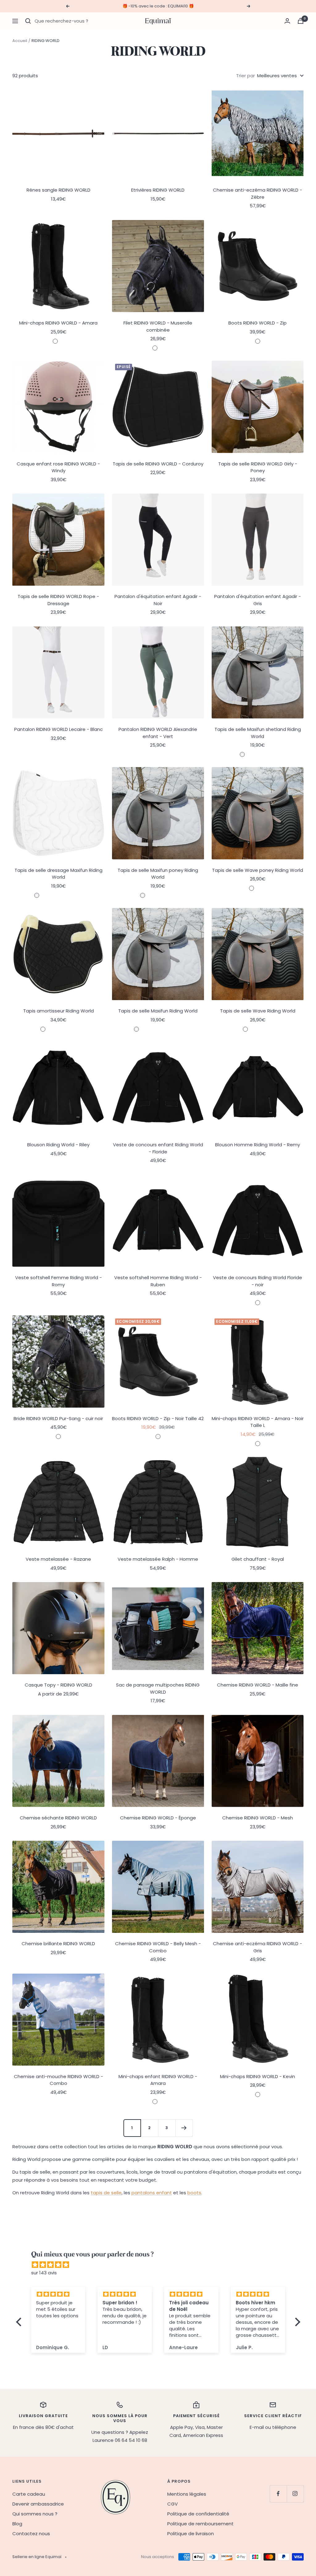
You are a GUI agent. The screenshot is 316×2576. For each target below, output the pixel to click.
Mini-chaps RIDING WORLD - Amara (58, 323)
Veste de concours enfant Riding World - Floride (158, 1148)
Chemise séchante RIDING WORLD (58, 1818)
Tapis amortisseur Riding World (58, 1011)
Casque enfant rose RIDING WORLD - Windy (58, 467)
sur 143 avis (44, 2273)
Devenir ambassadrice (38, 2504)
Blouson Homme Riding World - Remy (258, 1145)
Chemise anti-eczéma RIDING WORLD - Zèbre (258, 193)
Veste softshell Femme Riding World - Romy (58, 1281)
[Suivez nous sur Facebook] (278, 2494)
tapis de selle (106, 2193)
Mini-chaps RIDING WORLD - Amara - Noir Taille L (258, 1422)
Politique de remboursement (200, 2524)
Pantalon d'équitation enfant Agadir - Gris (258, 600)
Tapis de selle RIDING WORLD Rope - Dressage (58, 600)
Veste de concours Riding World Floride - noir (258, 1281)
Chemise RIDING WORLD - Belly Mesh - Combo (158, 1947)
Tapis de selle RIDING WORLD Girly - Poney (258, 467)
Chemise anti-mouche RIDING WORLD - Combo (58, 2080)
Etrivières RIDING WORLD (158, 190)
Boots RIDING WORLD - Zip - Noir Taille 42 (158, 1418)
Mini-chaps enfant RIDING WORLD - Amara (158, 2080)
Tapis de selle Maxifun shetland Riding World (258, 733)
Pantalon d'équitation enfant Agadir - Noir (158, 600)
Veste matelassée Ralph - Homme (158, 1559)
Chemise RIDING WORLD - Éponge (158, 1818)
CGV (173, 2504)
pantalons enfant (152, 2193)
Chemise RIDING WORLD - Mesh (258, 1818)
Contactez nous (31, 2534)
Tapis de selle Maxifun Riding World (158, 1011)
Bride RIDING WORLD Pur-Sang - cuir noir (58, 1418)
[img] (161, 2265)
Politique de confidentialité (198, 2514)
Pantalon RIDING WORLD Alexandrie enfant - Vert (158, 733)
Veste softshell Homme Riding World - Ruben (158, 1281)
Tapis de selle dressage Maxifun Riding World (58, 874)
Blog (17, 2524)
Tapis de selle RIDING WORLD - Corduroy (158, 464)
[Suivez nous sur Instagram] (295, 2494)
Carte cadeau (29, 2494)
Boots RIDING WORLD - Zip (258, 323)
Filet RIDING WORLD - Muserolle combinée (158, 326)
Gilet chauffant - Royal (258, 1559)
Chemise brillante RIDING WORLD (58, 1944)
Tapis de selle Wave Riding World (258, 1011)
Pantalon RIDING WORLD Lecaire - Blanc (58, 729)
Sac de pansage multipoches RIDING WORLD (158, 1688)
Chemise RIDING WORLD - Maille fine (258, 1685)
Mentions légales (187, 2494)
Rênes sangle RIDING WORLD (58, 190)
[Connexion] (287, 21)
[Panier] (301, 21)
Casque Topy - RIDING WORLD (58, 1685)
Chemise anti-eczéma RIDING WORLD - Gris (258, 1947)
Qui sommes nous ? (35, 2514)
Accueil (20, 41)
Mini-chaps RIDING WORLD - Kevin (258, 2076)
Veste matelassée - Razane (58, 1559)
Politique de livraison (191, 2534)
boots (194, 2193)
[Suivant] (184, 2128)
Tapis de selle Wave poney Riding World (258, 870)
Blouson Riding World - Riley (58, 1145)
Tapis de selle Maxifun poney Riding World (158, 874)
